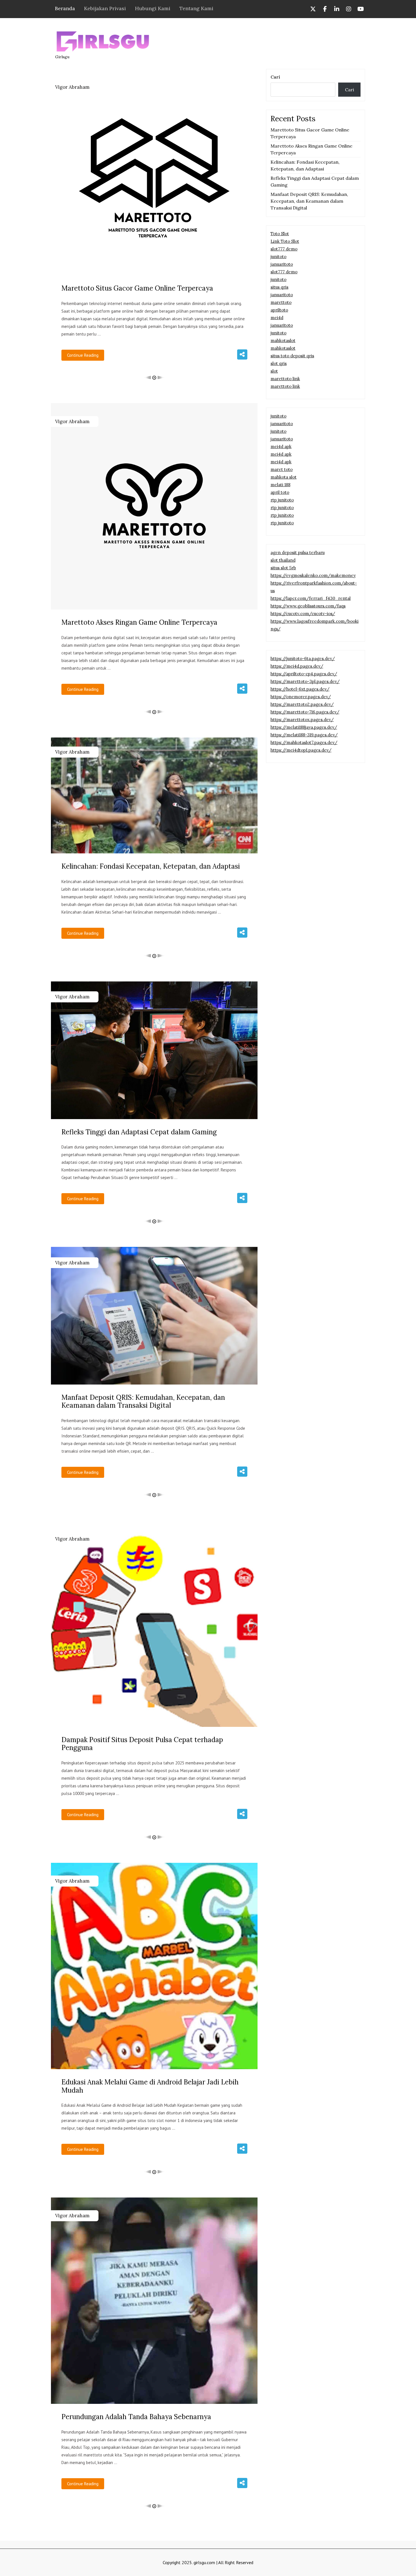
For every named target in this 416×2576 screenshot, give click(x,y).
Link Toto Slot (285, 241)
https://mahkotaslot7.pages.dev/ (304, 742)
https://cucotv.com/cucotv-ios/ (303, 614)
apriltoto (279, 310)
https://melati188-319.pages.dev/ (304, 735)
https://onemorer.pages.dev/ (301, 697)
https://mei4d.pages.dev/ (297, 666)
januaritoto (282, 264)
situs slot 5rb (283, 568)
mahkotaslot (283, 340)
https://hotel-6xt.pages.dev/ (300, 689)
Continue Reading (83, 355)
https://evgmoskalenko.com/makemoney (313, 575)
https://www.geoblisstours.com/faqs (308, 606)
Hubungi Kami (153, 8)
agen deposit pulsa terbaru (298, 552)
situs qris (279, 287)
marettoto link (285, 379)
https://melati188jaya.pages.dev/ (304, 727)
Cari (275, 77)
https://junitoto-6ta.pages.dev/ (303, 658)
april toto (280, 492)
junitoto (278, 257)
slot (274, 371)
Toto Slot (280, 234)
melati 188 (280, 485)
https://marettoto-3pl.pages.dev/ (305, 681)
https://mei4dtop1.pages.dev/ (301, 750)
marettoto (281, 302)
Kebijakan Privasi (105, 8)
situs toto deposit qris (292, 356)
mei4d (277, 318)
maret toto (282, 469)
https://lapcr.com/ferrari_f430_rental (311, 598)
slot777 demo (284, 249)
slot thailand (283, 560)
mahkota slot (284, 477)
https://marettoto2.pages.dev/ (302, 704)
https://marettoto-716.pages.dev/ (305, 712)
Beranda (65, 8)
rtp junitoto (282, 500)
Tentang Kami (196, 8)
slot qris (279, 363)
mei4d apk (281, 446)
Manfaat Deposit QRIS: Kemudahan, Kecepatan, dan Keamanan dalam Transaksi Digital (309, 201)
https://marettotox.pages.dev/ (302, 720)
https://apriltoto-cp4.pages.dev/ (304, 674)
